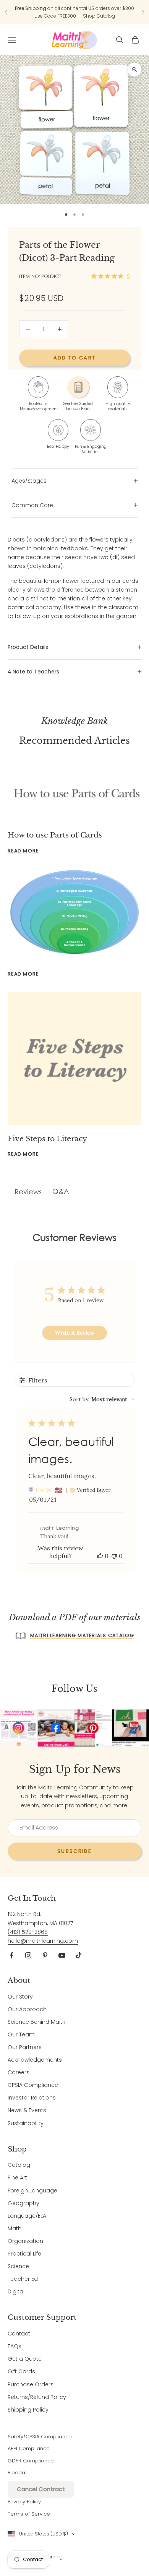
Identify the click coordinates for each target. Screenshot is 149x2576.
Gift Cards (21, 2371)
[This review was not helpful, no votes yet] (114, 1556)
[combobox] (102, 1399)
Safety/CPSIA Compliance (40, 2437)
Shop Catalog (99, 16)
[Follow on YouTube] (62, 1955)
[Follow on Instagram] (28, 1955)
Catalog (19, 2165)
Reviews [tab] (28, 1192)
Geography (23, 2203)
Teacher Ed (23, 2279)
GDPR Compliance (31, 2461)
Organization (25, 2241)
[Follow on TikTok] (79, 1955)
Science (18, 2266)
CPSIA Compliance (33, 2085)
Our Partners (25, 2047)
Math (15, 2228)
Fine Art (17, 2178)
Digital (16, 2291)
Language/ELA (27, 2216)
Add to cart (75, 358)
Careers (19, 2072)
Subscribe (74, 1851)
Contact (19, 2334)
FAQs (15, 2346)
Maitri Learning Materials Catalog (82, 1635)
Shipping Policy (28, 2410)
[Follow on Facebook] (11, 1955)
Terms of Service (29, 2514)
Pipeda (16, 2473)
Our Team (21, 2034)
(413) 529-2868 (28, 1932)
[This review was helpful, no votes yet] (100, 1556)
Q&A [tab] (61, 1191)
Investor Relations (32, 2098)
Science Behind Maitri (36, 2022)
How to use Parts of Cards (55, 835)
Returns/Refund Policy (37, 2397)
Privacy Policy (24, 2502)
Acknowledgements (35, 2060)
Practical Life (24, 2254)
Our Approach (27, 2009)
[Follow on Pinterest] (45, 1955)
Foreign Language (32, 2191)
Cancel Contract (41, 2489)
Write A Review (75, 1333)
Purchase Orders (31, 2384)
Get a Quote (25, 2359)
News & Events (27, 2110)
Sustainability (26, 2123)
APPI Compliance (29, 2448)
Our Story (20, 1997)
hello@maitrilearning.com (43, 1941)
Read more (23, 851)
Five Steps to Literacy (47, 1138)
